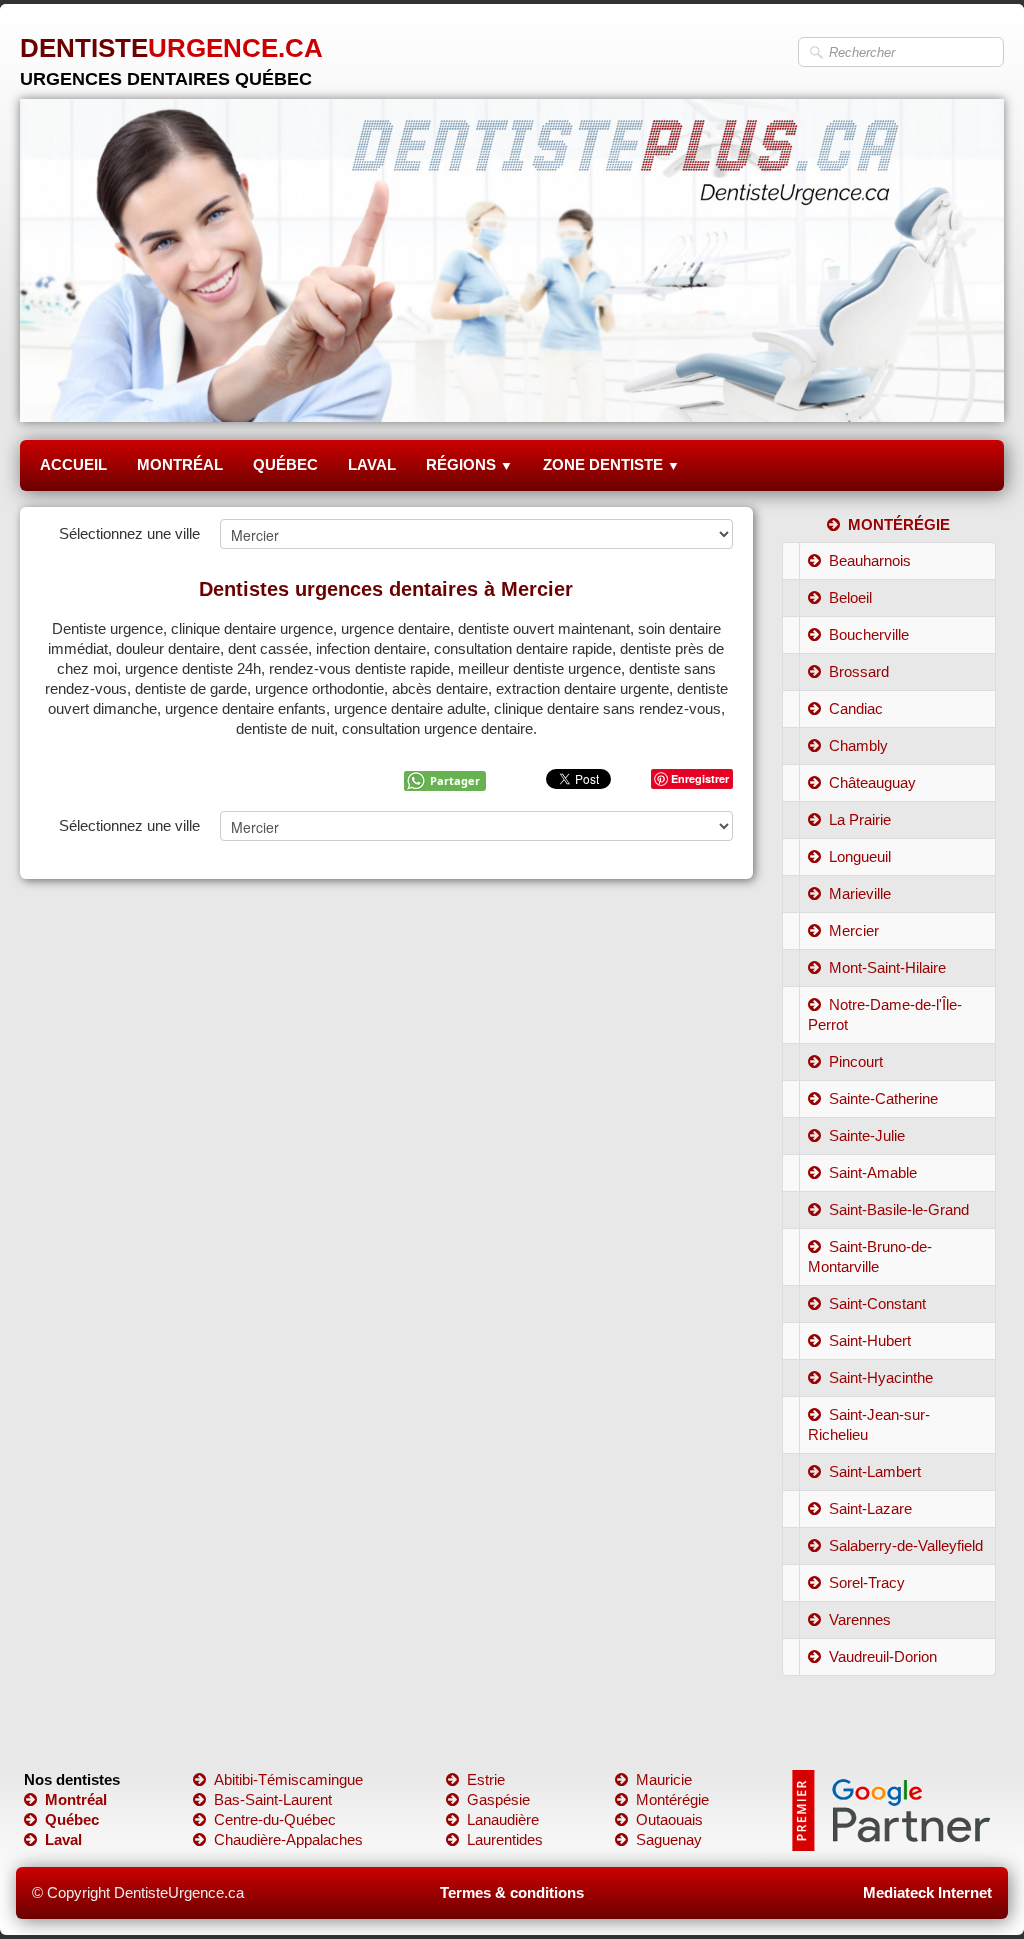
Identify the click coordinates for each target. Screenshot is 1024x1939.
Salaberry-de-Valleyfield (906, 1545)
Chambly (858, 745)
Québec (72, 1819)
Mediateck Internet (927, 1892)
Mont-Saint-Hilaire (887, 967)
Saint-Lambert (875, 1471)
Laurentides (505, 1839)
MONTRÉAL (180, 464)
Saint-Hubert (870, 1340)
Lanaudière (503, 1819)
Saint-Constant (877, 1303)
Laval (63, 1839)
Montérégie (672, 1799)
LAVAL (372, 464)
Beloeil (850, 597)
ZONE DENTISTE (611, 464)
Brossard (859, 671)
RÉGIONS (469, 464)
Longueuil (860, 856)
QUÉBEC (285, 464)
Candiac (856, 708)
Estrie (486, 1779)
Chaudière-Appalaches (288, 1839)
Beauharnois (870, 560)
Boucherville (869, 634)
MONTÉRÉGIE (899, 524)
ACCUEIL (73, 464)
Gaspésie (498, 1799)
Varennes (860, 1619)
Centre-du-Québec (275, 1819)
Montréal (76, 1799)
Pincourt (856, 1061)
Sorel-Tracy (867, 1582)
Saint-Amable (873, 1172)
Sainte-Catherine (883, 1098)
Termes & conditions (512, 1892)
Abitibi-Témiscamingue (288, 1779)
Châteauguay (872, 782)
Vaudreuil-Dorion (883, 1656)
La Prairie (860, 819)
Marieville (860, 893)
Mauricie (664, 1779)
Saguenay (669, 1839)
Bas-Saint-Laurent (273, 1799)
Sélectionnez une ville (129, 533)
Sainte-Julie (867, 1135)
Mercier (854, 930)
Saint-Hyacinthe (881, 1377)
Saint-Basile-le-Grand (899, 1209)
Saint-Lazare (870, 1508)
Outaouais (669, 1819)
